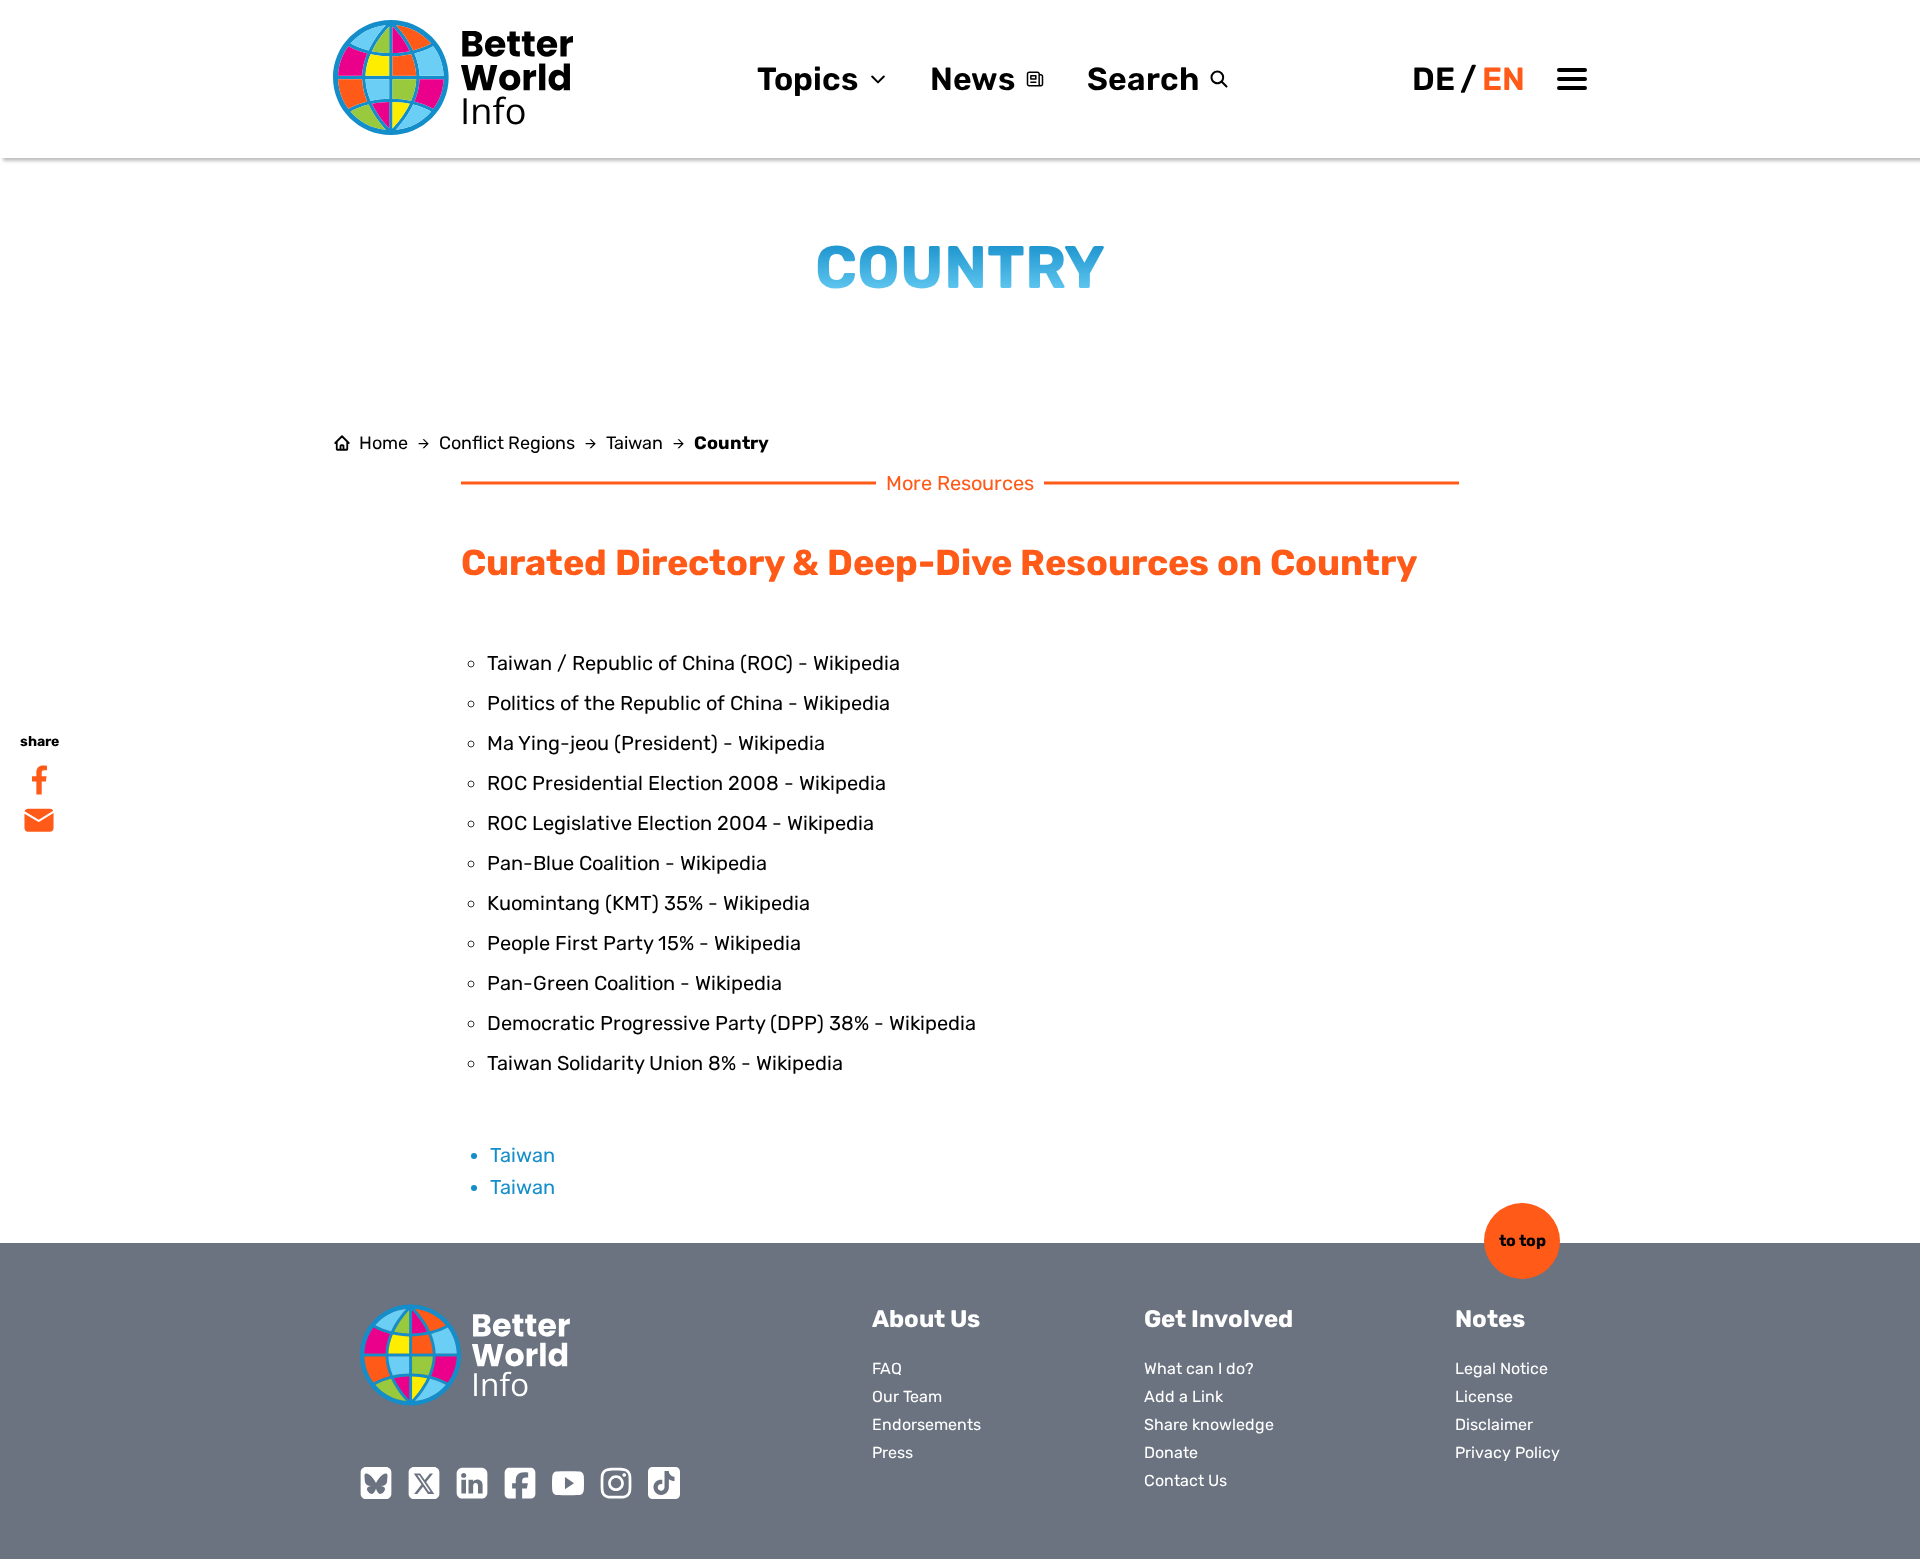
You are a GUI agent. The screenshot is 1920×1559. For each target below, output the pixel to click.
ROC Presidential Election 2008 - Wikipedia (686, 783)
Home (383, 443)
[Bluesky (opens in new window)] (376, 1483)
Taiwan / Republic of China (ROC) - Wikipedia (693, 663)
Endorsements (926, 1424)
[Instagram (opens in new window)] (616, 1483)
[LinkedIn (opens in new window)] (472, 1483)
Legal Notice (1501, 1368)
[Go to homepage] (453, 77)
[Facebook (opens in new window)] (520, 1483)
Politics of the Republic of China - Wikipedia (688, 703)
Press (892, 1452)
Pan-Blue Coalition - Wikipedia (627, 863)
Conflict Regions (507, 443)
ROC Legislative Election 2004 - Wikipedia (680, 823)
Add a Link (1183, 1396)
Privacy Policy (1507, 1452)
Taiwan (634, 443)
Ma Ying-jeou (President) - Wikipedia (656, 743)
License (1484, 1396)
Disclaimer (1494, 1424)
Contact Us (1185, 1480)
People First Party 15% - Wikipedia (644, 943)
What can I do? (1199, 1368)
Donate (1171, 1452)
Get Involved (1218, 1319)
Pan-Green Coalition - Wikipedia (634, 983)
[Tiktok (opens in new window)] (664, 1483)
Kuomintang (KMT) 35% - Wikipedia (648, 903)
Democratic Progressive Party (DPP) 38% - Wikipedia (731, 1023)
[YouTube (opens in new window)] (568, 1483)
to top (1522, 1240)
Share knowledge (1209, 1424)
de (1433, 79)
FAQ (887, 1368)
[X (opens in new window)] (424, 1483)
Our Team (907, 1396)
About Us (926, 1319)
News (972, 79)
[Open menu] (1572, 79)
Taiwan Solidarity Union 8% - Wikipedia (665, 1063)
